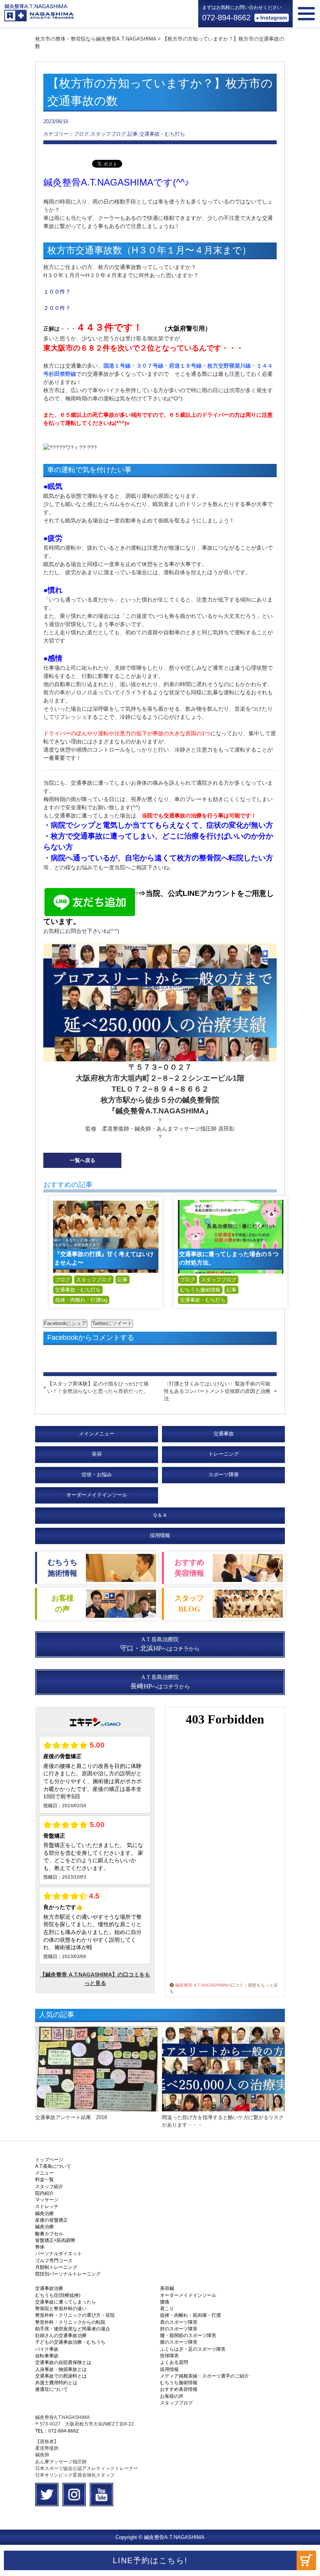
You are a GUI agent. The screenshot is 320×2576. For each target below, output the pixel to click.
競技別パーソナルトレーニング (68, 2274)
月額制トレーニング (56, 2267)
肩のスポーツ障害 (179, 2322)
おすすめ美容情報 (179, 2389)
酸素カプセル (49, 2234)
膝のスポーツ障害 (179, 2342)
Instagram (274, 18)
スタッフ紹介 (49, 2187)
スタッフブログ (94, 1280)
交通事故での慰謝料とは (61, 2376)
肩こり (167, 2309)
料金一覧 (44, 2180)
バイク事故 (47, 2349)
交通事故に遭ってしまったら (66, 2302)
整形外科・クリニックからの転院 (70, 2322)
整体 (40, 2247)
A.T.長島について (53, 2166)
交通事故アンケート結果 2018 (71, 2117)
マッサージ (47, 2200)
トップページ (49, 2160)
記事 (123, 1280)
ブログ (63, 1280)
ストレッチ (47, 2206)
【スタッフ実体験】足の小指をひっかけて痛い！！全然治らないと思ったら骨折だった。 (98, 1387)
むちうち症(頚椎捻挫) (58, 2295)
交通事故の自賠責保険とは (63, 2362)
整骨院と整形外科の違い (61, 2309)
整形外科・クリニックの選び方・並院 (75, 2315)
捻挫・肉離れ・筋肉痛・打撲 (190, 2315)
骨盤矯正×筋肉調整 (55, 2240)
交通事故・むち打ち (78, 1290)
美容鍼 (167, 2288)
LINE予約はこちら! (150, 2560)
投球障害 (169, 2356)
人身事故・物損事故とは (61, 2369)
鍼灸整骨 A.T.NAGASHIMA (201, 1985)
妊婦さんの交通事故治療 (61, 2335)
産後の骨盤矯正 (52, 2220)
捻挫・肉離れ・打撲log (81, 1300)
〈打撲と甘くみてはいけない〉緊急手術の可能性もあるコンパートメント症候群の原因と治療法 (217, 1391)
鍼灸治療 (44, 2213)
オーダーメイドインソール (188, 2295)
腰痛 (165, 2302)
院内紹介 (44, 2193)
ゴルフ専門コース (54, 2261)
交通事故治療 (49, 2288)
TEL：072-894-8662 (57, 2431)
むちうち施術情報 (200, 1290)
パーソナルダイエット (59, 2254)
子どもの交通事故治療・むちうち (70, 2342)
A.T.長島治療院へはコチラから (160, 1644)
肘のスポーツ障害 (179, 2329)
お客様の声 (172, 2396)
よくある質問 (174, 2362)
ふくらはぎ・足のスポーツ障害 (193, 2349)
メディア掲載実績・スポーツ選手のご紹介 (204, 2376)
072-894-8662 (226, 18)
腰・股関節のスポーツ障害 (188, 2335)
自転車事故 (47, 2356)
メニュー (44, 2173)
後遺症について (52, 2389)
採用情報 (160, 1535)
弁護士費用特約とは (56, 2383)
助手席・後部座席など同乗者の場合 (73, 2329)
